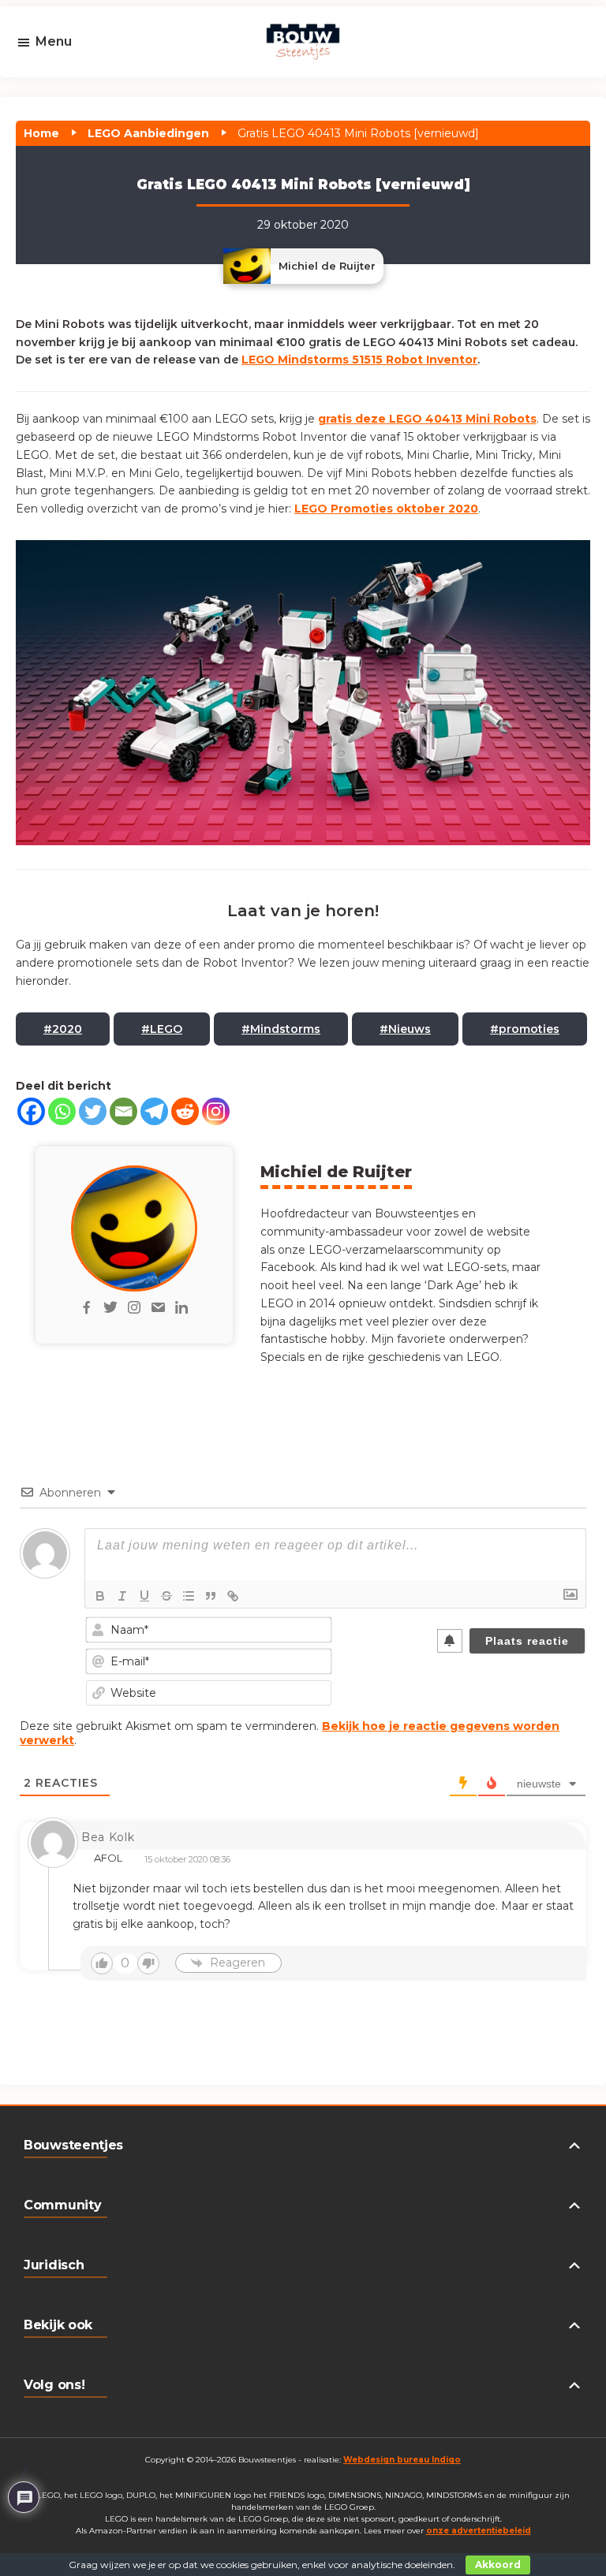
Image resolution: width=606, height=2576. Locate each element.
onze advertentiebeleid (479, 2531)
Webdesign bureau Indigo (402, 2460)
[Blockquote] (211, 1596)
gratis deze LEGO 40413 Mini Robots (427, 419)
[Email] (123, 1111)
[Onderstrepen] (144, 1596)
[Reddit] (185, 1111)
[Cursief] (122, 1596)
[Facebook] (31, 1111)
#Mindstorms (281, 1029)
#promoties (525, 1029)
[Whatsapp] (62, 1111)
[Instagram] (216, 1111)
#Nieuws (405, 1029)
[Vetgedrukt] (100, 1596)
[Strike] (166, 1596)
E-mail (60, 88)
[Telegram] (154, 1111)
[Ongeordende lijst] (189, 1596)
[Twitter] (93, 1111)
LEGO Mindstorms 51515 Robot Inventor (359, 360)
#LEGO (162, 1029)
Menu (54, 41)
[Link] (233, 1596)
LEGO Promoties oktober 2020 (386, 509)
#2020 (63, 1029)
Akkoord (498, 2565)
